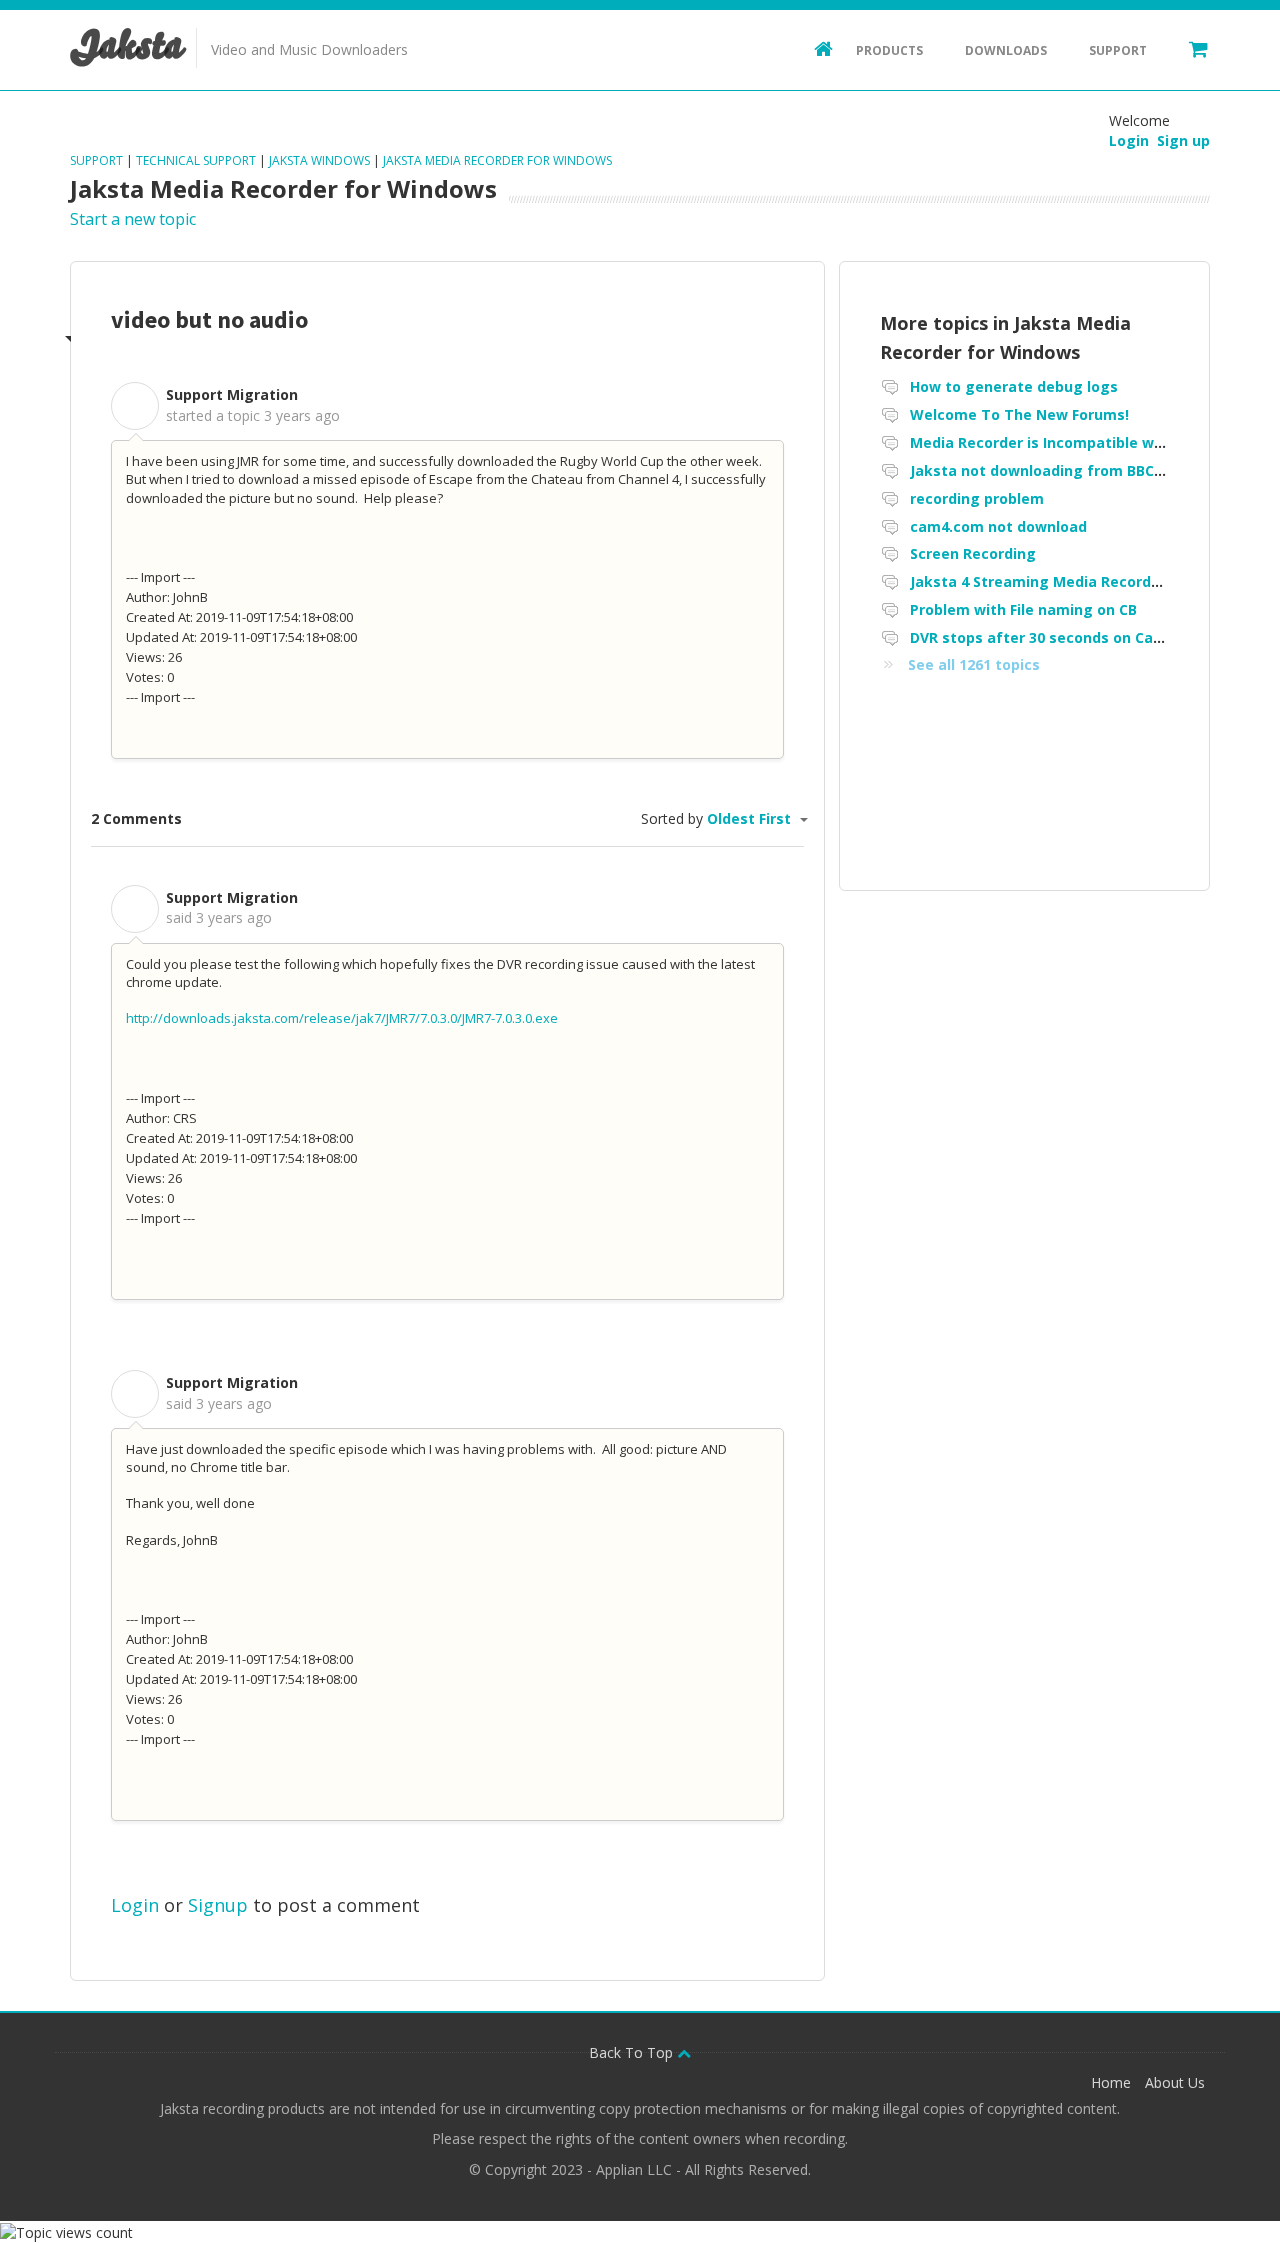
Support (1118, 50)
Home (1111, 2082)
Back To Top (633, 2052)
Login (135, 1905)
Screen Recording (973, 553)
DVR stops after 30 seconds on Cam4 (1042, 637)
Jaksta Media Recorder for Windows (497, 160)
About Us (1175, 2082)
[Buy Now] (1189, 48)
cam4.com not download (998, 526)
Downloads (1006, 50)
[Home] (814, 48)
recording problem (977, 498)
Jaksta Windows (319, 160)
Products (889, 50)
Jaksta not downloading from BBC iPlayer (1058, 470)
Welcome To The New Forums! (1019, 414)
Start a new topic (133, 219)
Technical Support (196, 160)
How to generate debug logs (1014, 386)
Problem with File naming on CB (1023, 609)
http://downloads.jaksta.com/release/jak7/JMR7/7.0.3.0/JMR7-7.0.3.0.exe (342, 1018)
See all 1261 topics (974, 664)
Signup (218, 1905)
